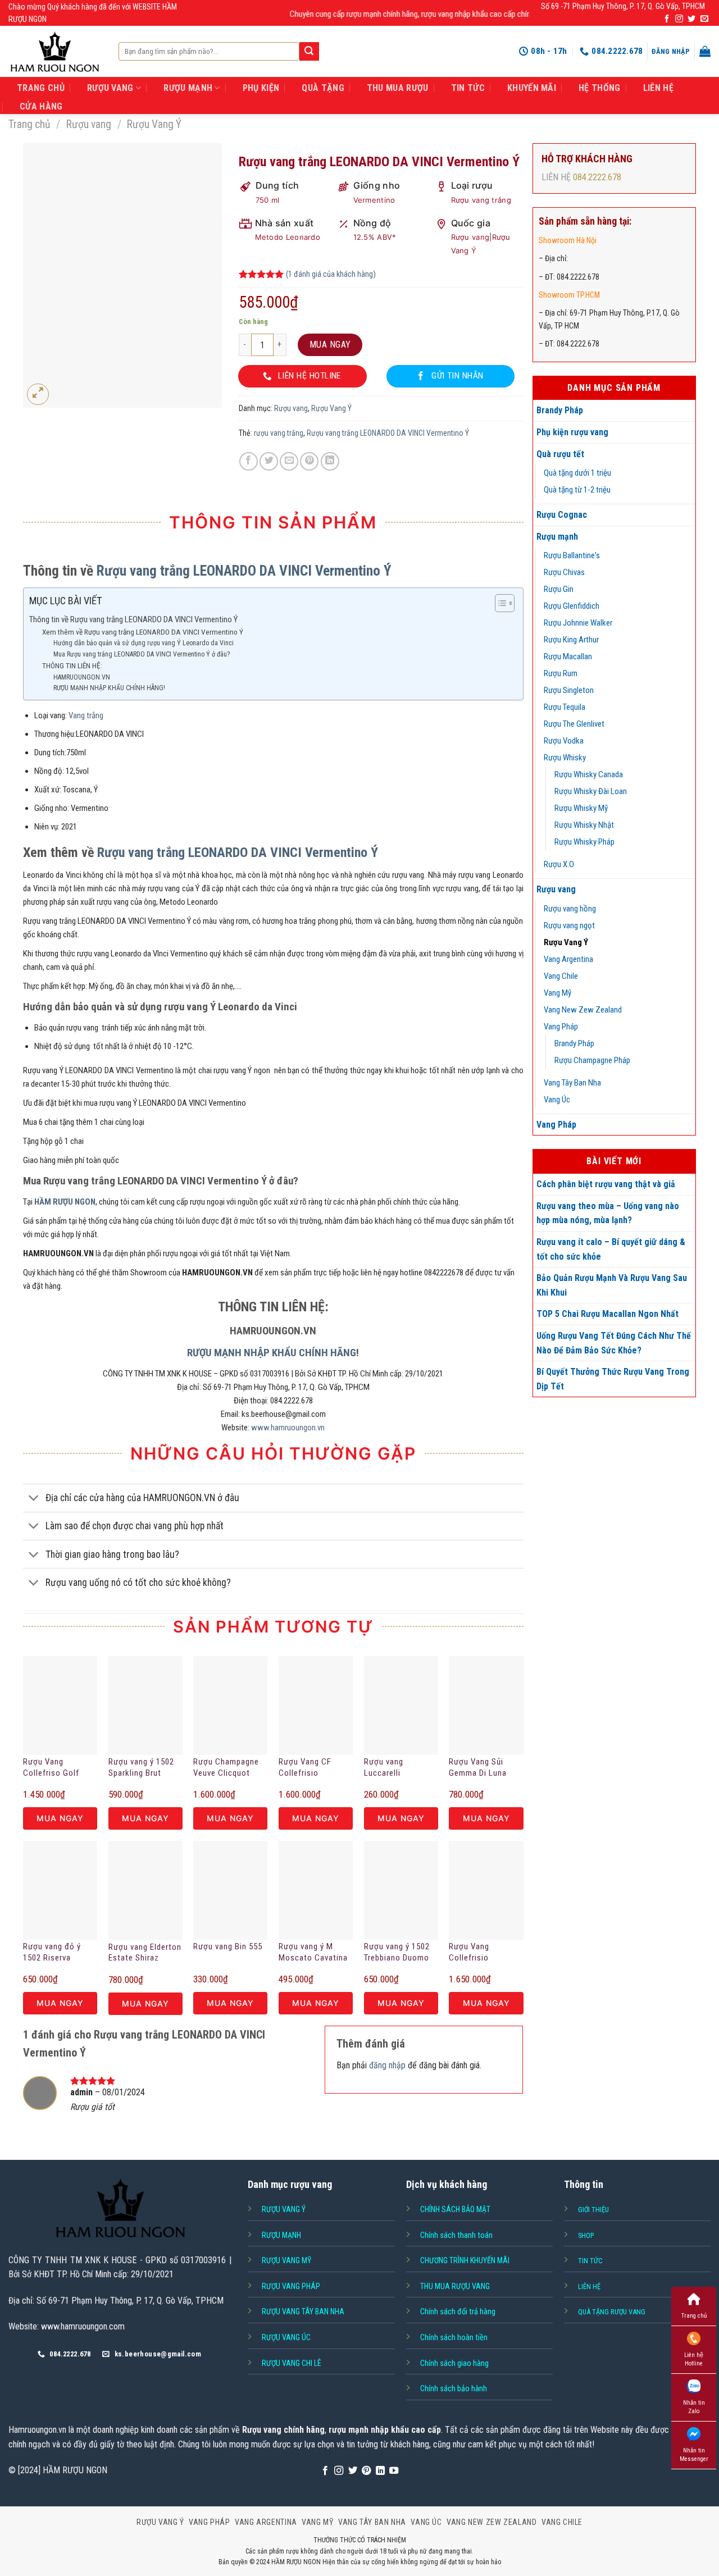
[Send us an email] (704, 19)
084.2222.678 (597, 177)
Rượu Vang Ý (154, 124)
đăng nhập (387, 2065)
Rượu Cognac (562, 515)
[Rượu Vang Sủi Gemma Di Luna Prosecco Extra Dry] (486, 1706)
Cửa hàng (41, 106)
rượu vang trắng (279, 433)
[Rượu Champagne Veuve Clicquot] (230, 1706)
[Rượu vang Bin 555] (230, 1890)
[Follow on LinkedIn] (380, 2471)
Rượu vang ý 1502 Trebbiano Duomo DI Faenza (397, 1953)
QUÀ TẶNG (323, 88)
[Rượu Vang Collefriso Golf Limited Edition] (60, 1706)
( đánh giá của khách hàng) (331, 274)
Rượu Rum (561, 673)
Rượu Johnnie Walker (578, 623)
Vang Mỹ (558, 993)
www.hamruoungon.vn (288, 1428)
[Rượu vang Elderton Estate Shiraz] (145, 1891)
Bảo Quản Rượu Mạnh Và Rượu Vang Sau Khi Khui (612, 1285)
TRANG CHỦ (41, 88)
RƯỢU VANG (110, 88)
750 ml (268, 200)
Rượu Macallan (568, 656)
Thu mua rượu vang (455, 2286)
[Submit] (309, 52)
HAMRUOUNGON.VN (82, 677)
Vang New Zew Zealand (583, 1010)
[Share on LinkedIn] (330, 461)
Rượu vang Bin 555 (228, 1946)
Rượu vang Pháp (291, 2286)
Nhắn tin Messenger (694, 2455)
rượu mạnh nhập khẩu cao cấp (385, 2430)
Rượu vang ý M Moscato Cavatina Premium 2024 (313, 1953)
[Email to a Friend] (289, 461)
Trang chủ (29, 124)
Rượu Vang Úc (286, 2337)
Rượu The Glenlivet (574, 724)
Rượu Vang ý (284, 2209)
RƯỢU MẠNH (188, 88)
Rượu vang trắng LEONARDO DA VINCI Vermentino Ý (388, 433)
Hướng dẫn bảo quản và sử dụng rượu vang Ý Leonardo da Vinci (144, 643)
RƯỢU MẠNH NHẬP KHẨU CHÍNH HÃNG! (109, 688)
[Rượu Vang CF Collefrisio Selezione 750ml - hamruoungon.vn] (316, 1706)
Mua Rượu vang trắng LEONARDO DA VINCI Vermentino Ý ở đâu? (142, 654)
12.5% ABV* (375, 237)
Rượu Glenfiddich (572, 606)
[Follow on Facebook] (667, 19)
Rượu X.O (559, 864)
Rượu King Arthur (571, 640)
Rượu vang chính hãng (283, 2430)
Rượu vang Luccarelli (384, 1767)
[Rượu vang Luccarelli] (401, 1706)
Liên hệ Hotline (694, 2359)
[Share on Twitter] (269, 461)
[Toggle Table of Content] (499, 603)
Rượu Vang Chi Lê (292, 2363)
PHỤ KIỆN (261, 88)
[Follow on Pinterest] (366, 2471)
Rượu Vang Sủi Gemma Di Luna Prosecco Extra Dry (485, 1768)
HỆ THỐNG (600, 88)
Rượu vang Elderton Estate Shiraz (145, 1953)
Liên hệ (658, 88)
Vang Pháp (561, 1027)
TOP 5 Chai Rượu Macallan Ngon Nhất (607, 1314)
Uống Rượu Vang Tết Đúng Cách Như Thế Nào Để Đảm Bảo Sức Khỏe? (614, 1343)
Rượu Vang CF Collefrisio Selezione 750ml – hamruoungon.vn (313, 1768)
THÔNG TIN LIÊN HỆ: (72, 665)
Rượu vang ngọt (569, 925)
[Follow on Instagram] (679, 19)
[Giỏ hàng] (705, 51)
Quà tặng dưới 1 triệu (577, 473)
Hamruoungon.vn (37, 2430)
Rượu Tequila (565, 707)
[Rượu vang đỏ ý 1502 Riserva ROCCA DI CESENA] (60, 1890)
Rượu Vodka (564, 741)
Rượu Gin (559, 589)
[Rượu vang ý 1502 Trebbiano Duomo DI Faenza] (401, 1890)
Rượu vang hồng (570, 909)
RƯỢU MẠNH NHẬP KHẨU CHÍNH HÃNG (272, 1353)
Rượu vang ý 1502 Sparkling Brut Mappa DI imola (141, 1768)
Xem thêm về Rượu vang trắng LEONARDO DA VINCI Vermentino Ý (143, 632)
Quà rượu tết (560, 454)
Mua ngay (330, 345)
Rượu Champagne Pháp (592, 1060)
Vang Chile (561, 976)
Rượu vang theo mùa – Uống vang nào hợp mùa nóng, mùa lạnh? (608, 1213)
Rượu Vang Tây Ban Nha (303, 2311)
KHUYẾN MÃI (532, 88)
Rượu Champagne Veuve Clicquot (226, 1767)
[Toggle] (34, 1499)
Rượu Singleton (569, 690)
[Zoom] (38, 395)
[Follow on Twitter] (691, 19)
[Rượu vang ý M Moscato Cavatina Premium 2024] (316, 1890)
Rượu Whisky (565, 758)
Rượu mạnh (557, 537)
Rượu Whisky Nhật (584, 825)
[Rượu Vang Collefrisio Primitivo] (486, 1890)
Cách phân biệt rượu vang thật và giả (606, 1184)
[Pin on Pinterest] (309, 461)
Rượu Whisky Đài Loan (591, 791)
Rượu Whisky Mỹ (581, 808)
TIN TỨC (468, 88)
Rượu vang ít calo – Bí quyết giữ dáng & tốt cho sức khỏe (611, 1249)
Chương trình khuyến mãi (465, 2260)
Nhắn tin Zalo (694, 2407)
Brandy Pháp (560, 410)
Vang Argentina (568, 959)
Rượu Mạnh (281, 2235)
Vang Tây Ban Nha (572, 1083)
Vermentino (374, 200)
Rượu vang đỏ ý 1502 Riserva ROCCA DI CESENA (58, 1953)
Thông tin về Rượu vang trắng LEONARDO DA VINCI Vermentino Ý (133, 619)
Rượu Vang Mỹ (286, 2260)
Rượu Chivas (564, 572)
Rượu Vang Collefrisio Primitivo (469, 1953)
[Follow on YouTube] (394, 2471)
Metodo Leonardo (288, 237)
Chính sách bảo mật (455, 2209)
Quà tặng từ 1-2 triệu (577, 490)
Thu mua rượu (398, 88)
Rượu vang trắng (481, 200)
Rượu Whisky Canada (589, 774)
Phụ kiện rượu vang (572, 432)
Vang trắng (86, 715)
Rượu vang (89, 124)
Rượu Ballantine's (572, 555)
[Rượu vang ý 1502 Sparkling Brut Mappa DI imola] (145, 1706)
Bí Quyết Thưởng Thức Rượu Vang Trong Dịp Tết (613, 1379)
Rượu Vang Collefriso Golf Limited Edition (51, 1768)
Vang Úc (557, 1100)
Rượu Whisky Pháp (584, 842)
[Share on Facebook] (249, 461)
